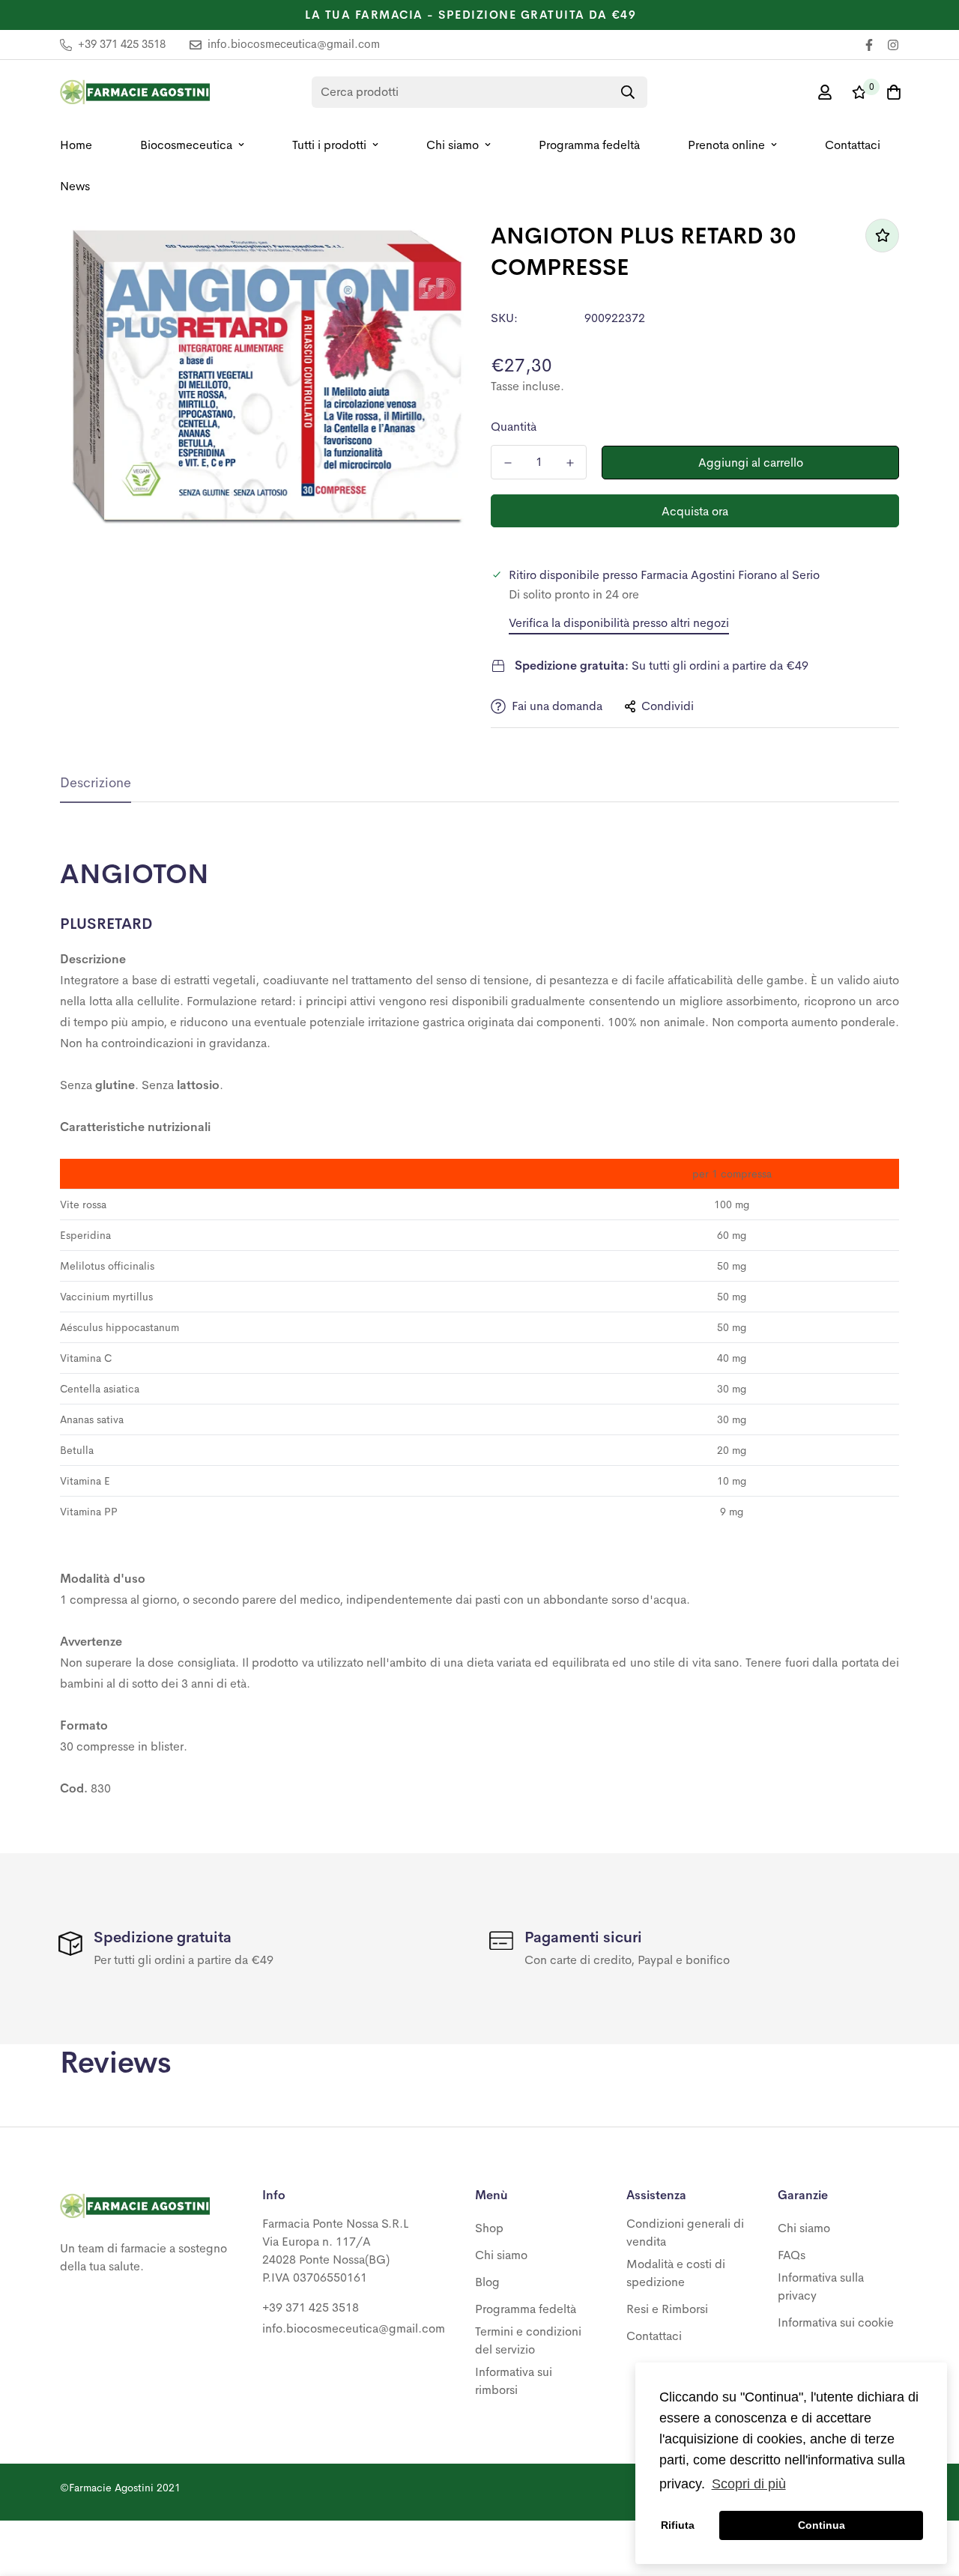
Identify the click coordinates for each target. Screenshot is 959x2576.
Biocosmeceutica (186, 145)
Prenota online (726, 145)
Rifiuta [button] (678, 2525)
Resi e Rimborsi (667, 2309)
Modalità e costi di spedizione (676, 2273)
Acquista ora (695, 511)
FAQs (792, 2255)
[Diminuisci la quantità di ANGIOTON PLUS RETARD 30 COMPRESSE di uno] (508, 463)
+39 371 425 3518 (311, 2307)
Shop (489, 2228)
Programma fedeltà (589, 145)
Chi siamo (453, 145)
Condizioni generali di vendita (685, 2233)
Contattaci (853, 145)
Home (76, 145)
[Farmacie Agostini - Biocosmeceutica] (135, 92)
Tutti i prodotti (329, 145)
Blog (487, 2282)
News (75, 186)
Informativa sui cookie (836, 2322)
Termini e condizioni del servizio (528, 2340)
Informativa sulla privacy (821, 2286)
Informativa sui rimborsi (514, 2381)
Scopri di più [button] (749, 2484)
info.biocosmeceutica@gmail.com (354, 2328)
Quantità (514, 427)
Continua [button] (822, 2525)
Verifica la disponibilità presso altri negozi (619, 623)
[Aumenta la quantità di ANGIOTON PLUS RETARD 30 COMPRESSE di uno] (570, 463)
